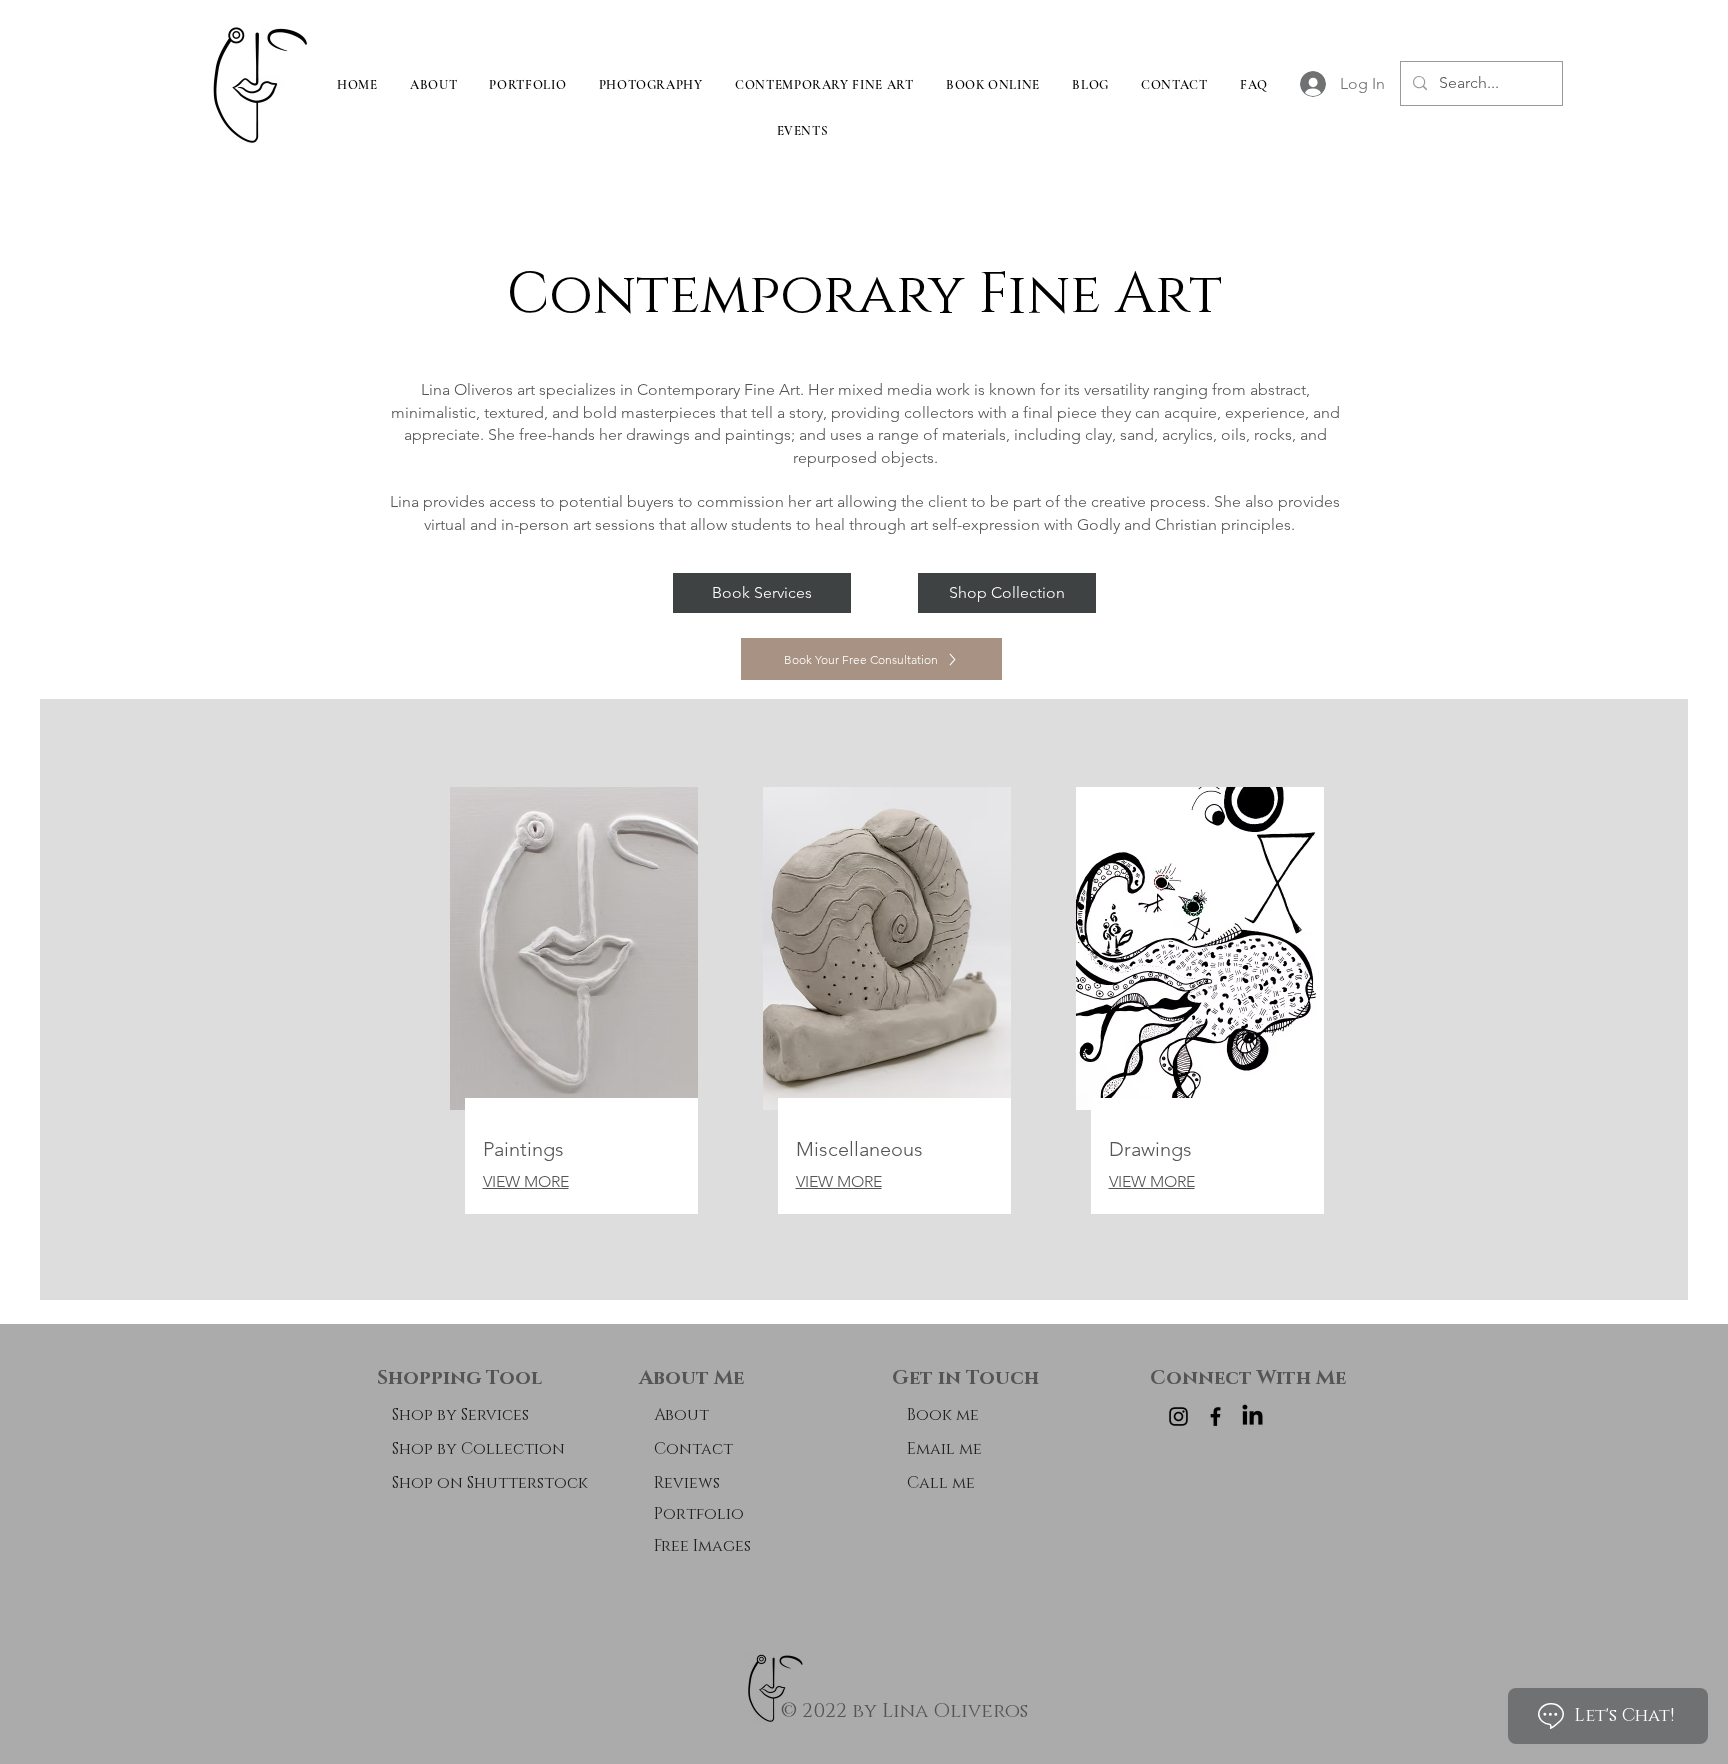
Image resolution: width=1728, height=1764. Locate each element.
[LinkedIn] (1252, 1416)
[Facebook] (1215, 1416)
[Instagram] (1178, 1416)
